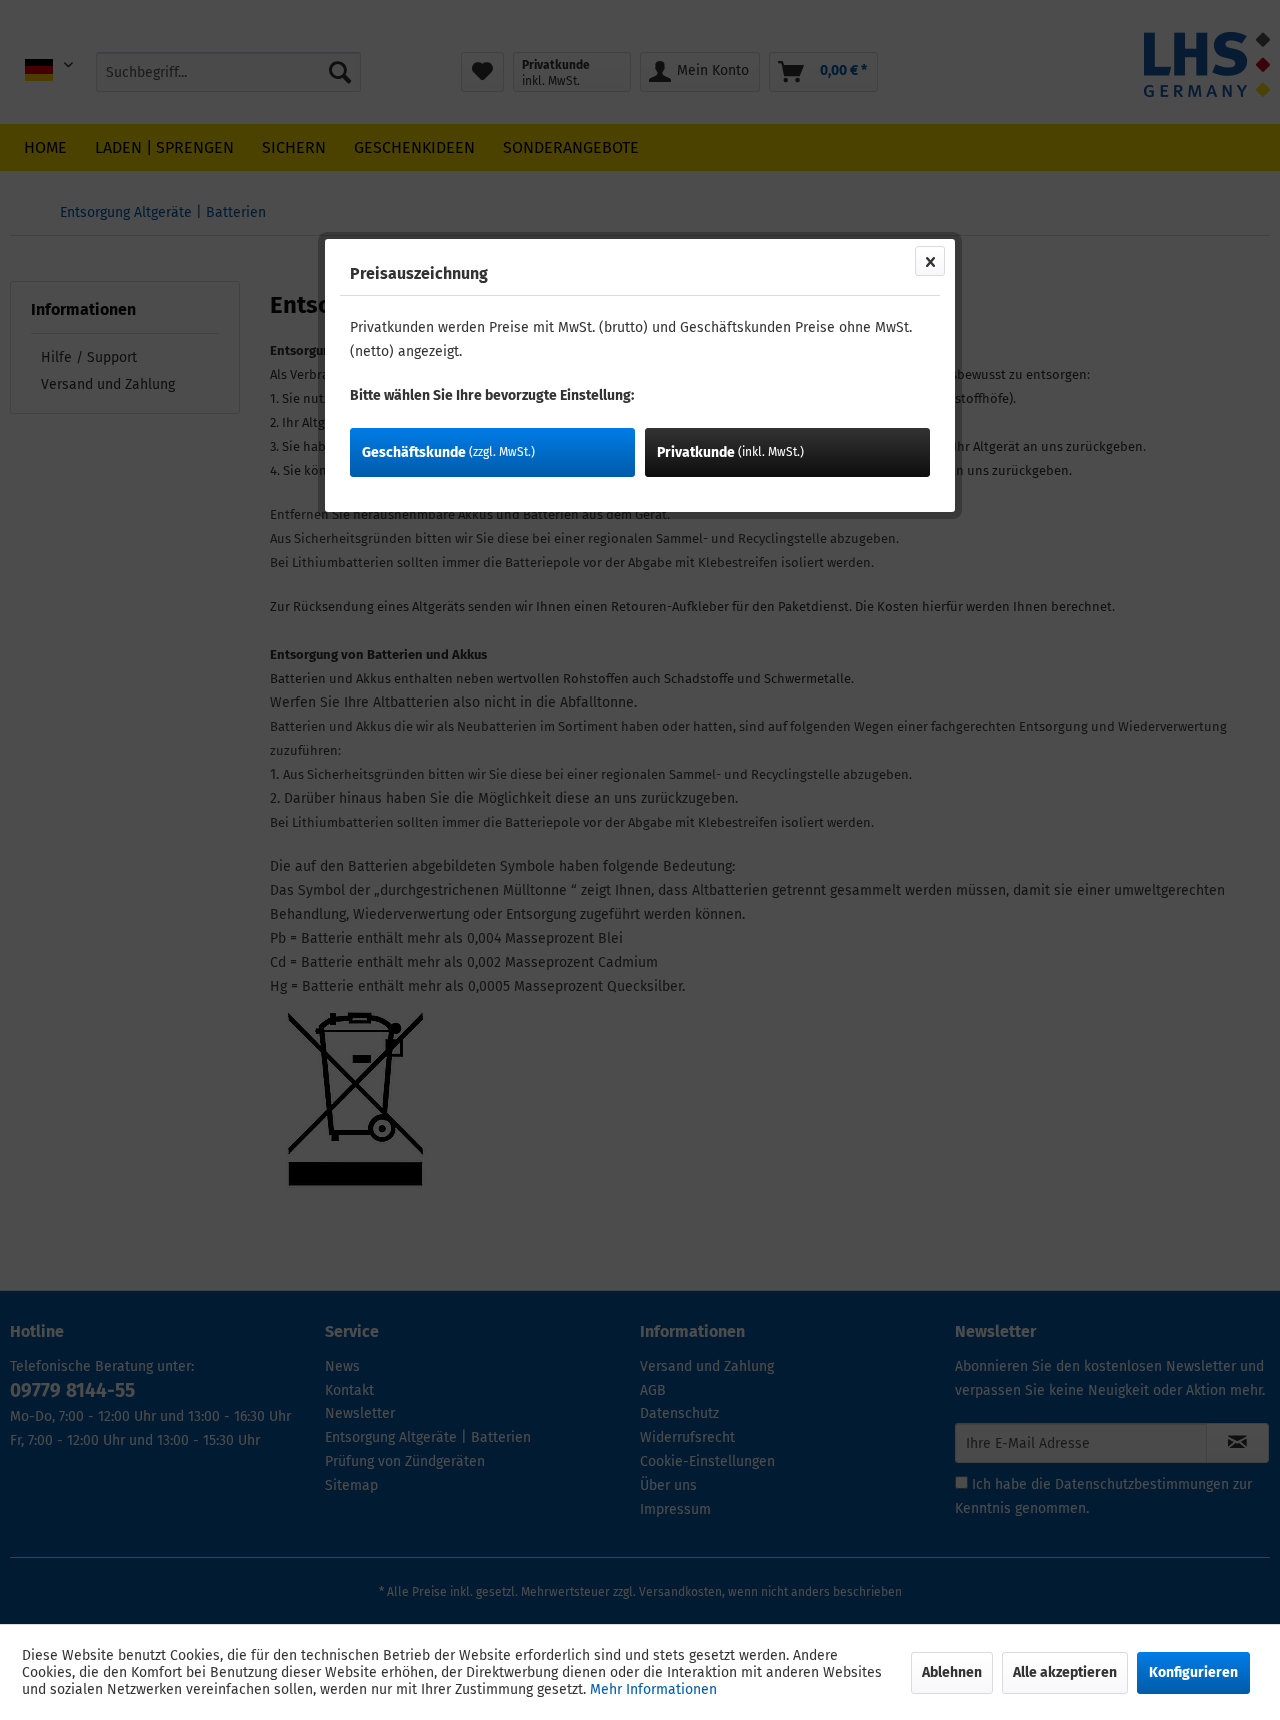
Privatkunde (730, 452)
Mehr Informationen (653, 1689)
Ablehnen (952, 1672)
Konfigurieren (1193, 1672)
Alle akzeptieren (1065, 1672)
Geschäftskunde (448, 452)
